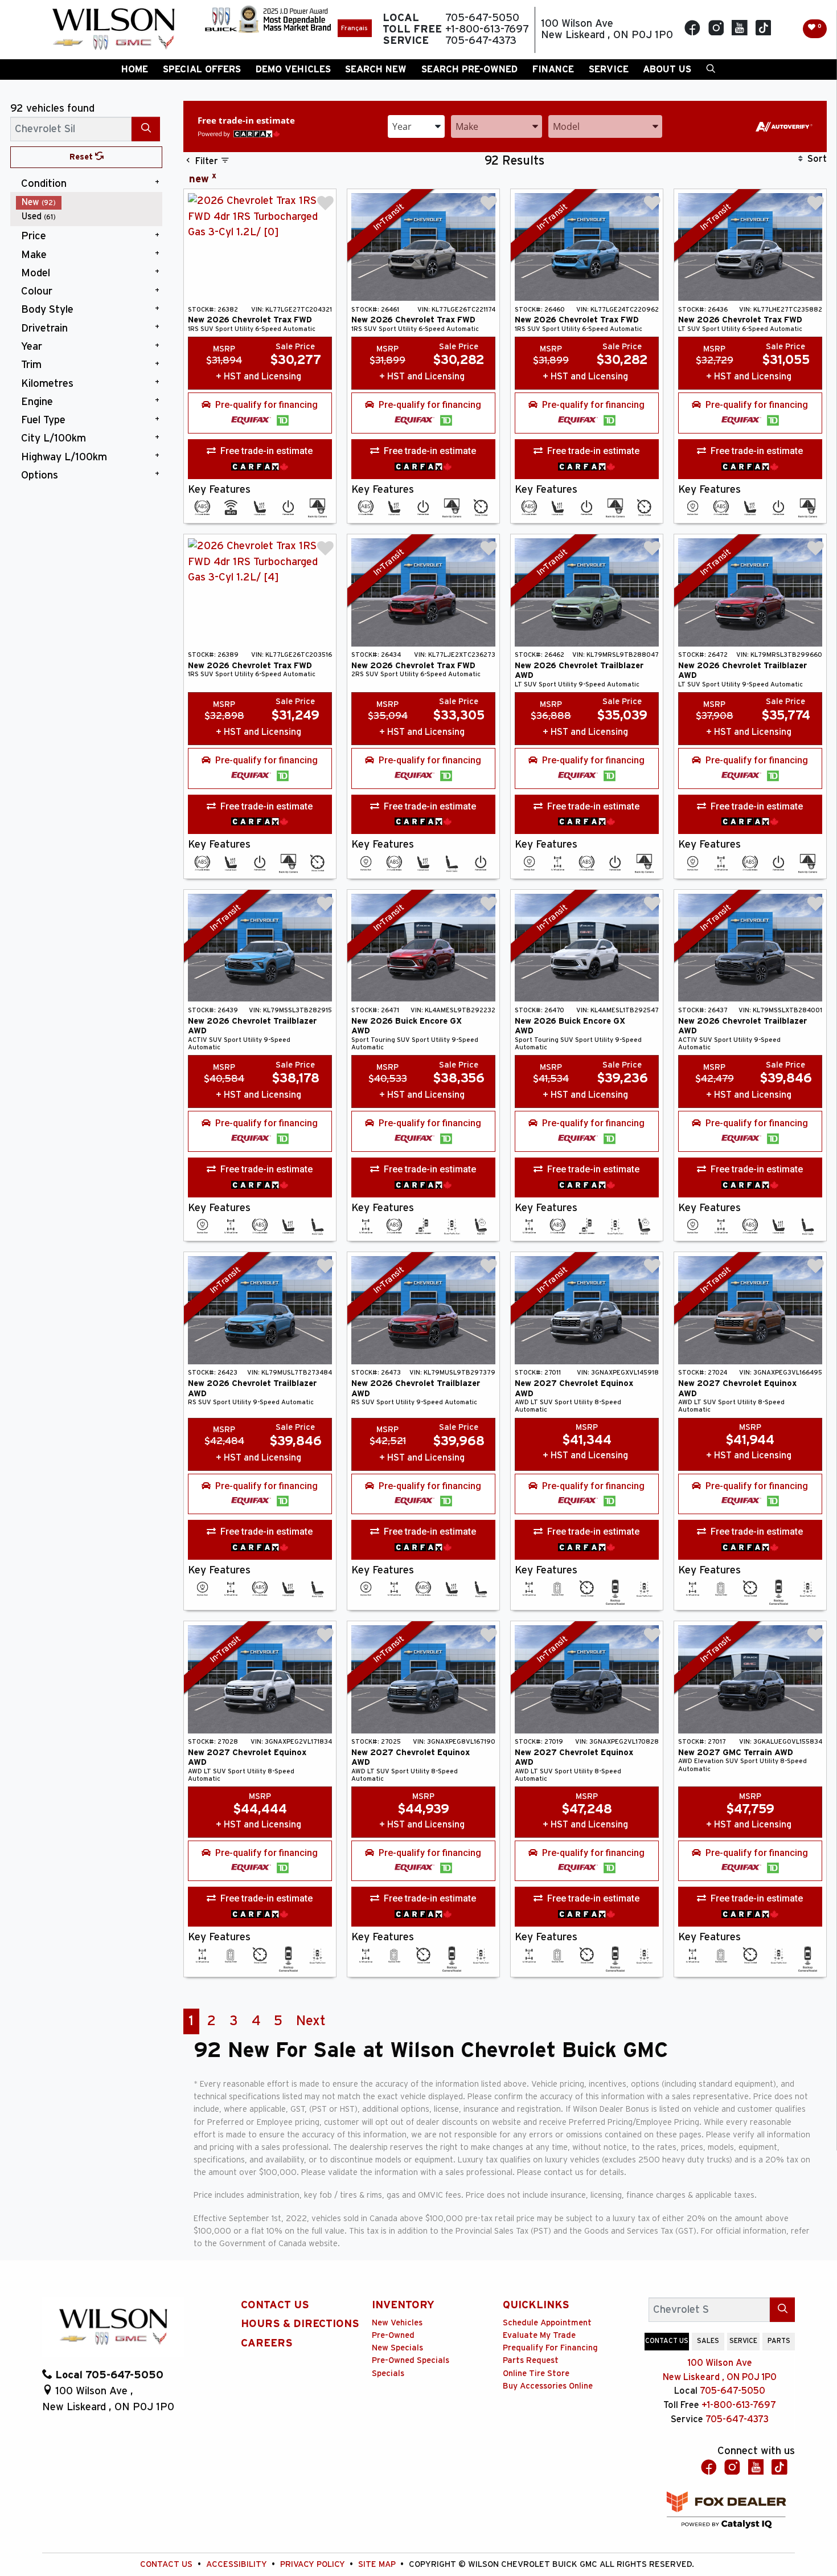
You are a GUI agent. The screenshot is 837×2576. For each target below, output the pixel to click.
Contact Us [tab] (667, 2341)
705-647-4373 (737, 2419)
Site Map (378, 2564)
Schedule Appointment (547, 2323)
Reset (82, 157)
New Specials (397, 2348)
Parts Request (531, 2360)
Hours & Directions (300, 2324)
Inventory (403, 2305)
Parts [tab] (779, 2341)
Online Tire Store (536, 2373)
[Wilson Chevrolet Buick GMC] (113, 30)
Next (311, 2021)
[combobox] (416, 126)
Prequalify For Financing (550, 2348)
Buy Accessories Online (548, 2386)
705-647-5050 (733, 2391)
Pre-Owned (393, 2335)
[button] (135, 69)
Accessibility (238, 2564)
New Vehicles (397, 2323)
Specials (388, 2373)
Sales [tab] (708, 2341)
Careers (267, 2343)
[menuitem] (89, 203)
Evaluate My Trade (539, 2335)
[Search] (146, 129)
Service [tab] (743, 2341)
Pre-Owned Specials (411, 2360)
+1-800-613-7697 (739, 2405)
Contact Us (275, 2305)
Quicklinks (536, 2305)
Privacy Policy (314, 2564)
